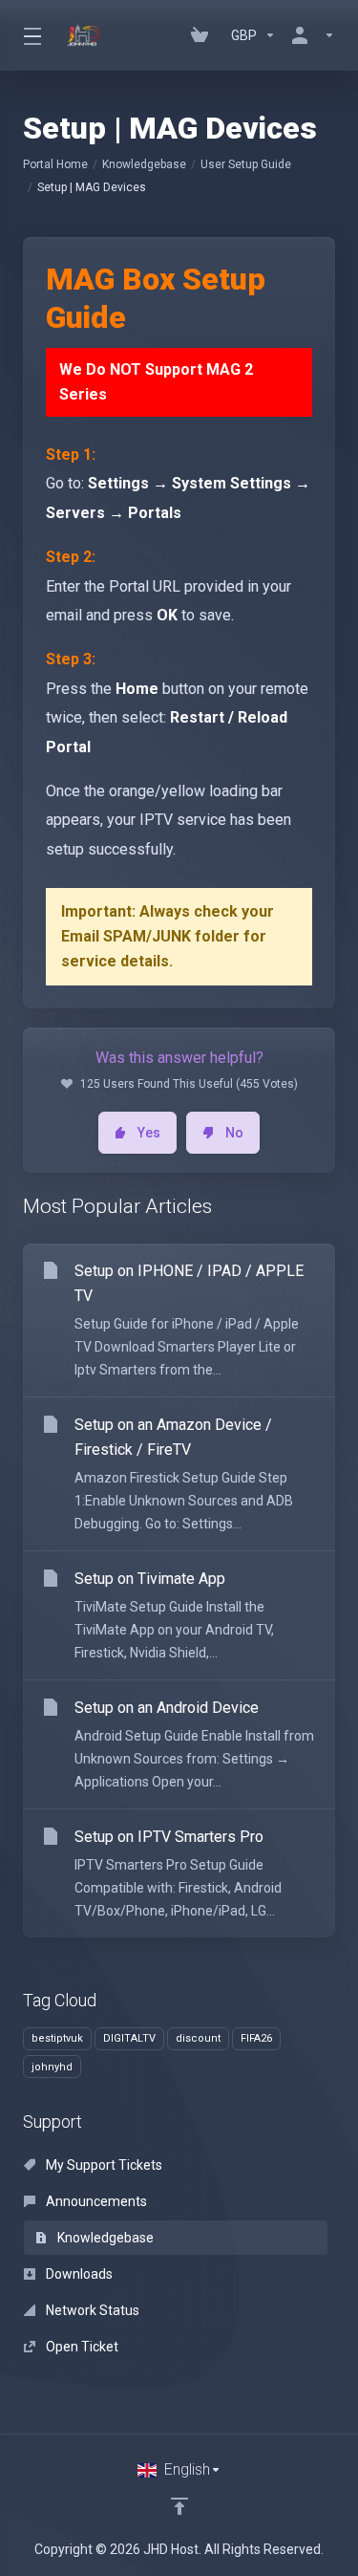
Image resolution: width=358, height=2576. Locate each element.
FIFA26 (256, 2038)
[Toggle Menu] (31, 35)
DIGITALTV (129, 2038)
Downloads (78, 2274)
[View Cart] (203, 35)
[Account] (309, 35)
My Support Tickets (103, 2165)
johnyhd (52, 2067)
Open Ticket (81, 2347)
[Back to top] (179, 2506)
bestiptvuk (57, 2038)
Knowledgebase (144, 164)
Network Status (91, 2310)
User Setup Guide (246, 164)
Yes (149, 1133)
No (234, 1133)
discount (198, 2038)
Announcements (95, 2201)
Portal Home (55, 164)
